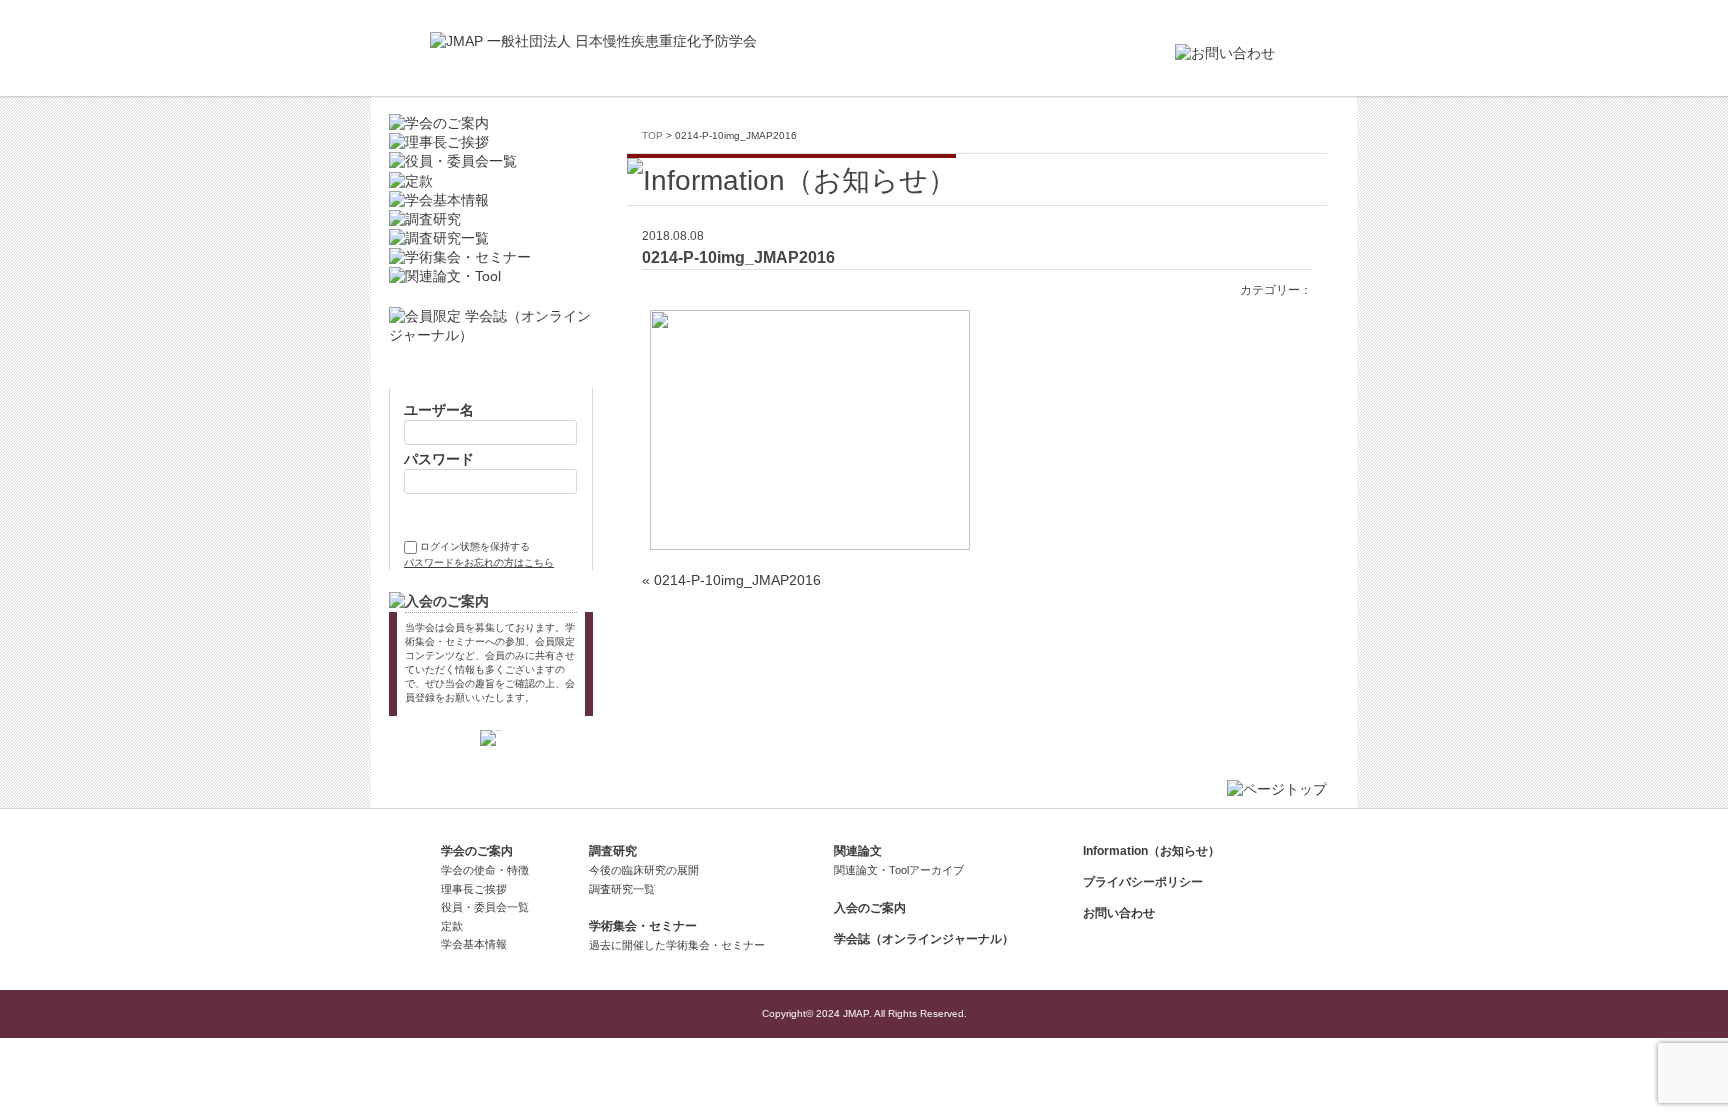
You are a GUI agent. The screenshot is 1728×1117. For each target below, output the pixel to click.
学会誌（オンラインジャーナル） (924, 939)
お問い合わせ (1119, 913)
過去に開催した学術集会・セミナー (677, 945)
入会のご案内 (870, 908)
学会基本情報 (474, 944)
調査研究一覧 (622, 889)
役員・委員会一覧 (485, 907)
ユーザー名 (439, 410)
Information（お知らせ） (1151, 851)
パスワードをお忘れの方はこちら (479, 562)
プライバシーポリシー (1143, 882)
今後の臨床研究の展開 (644, 870)
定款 (452, 926)
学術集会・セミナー (643, 926)
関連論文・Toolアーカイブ (899, 870)
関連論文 (858, 851)
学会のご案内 (477, 851)
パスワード (439, 459)
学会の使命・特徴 (485, 870)
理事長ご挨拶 (474, 889)
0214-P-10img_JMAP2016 (737, 580)
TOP (652, 135)
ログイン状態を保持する (475, 546)
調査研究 (613, 851)
